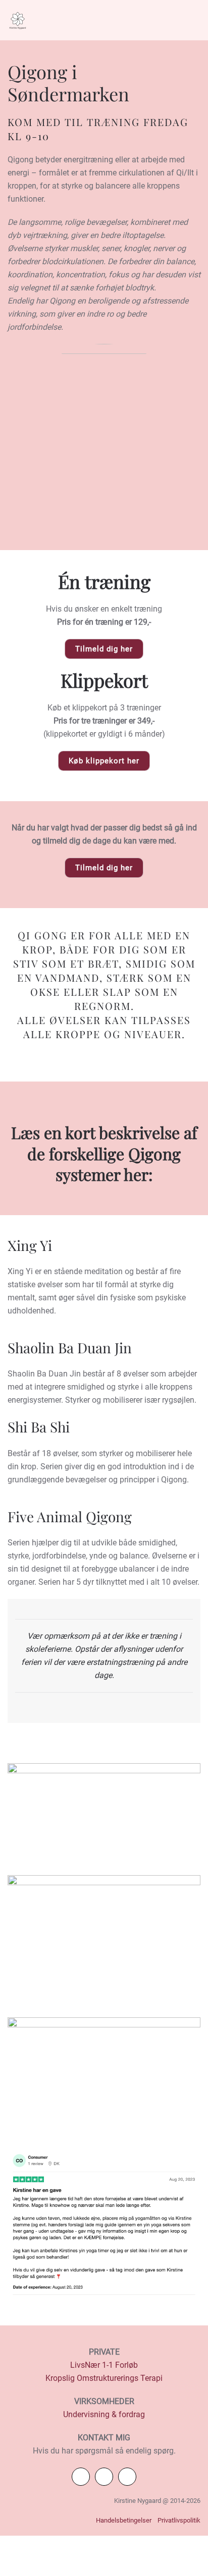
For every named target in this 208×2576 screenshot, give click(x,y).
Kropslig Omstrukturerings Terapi (104, 2378)
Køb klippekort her (104, 761)
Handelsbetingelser (124, 2520)
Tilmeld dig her (104, 649)
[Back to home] (18, 20)
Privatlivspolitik (179, 2520)
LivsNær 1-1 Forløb (104, 2365)
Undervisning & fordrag (104, 2414)
